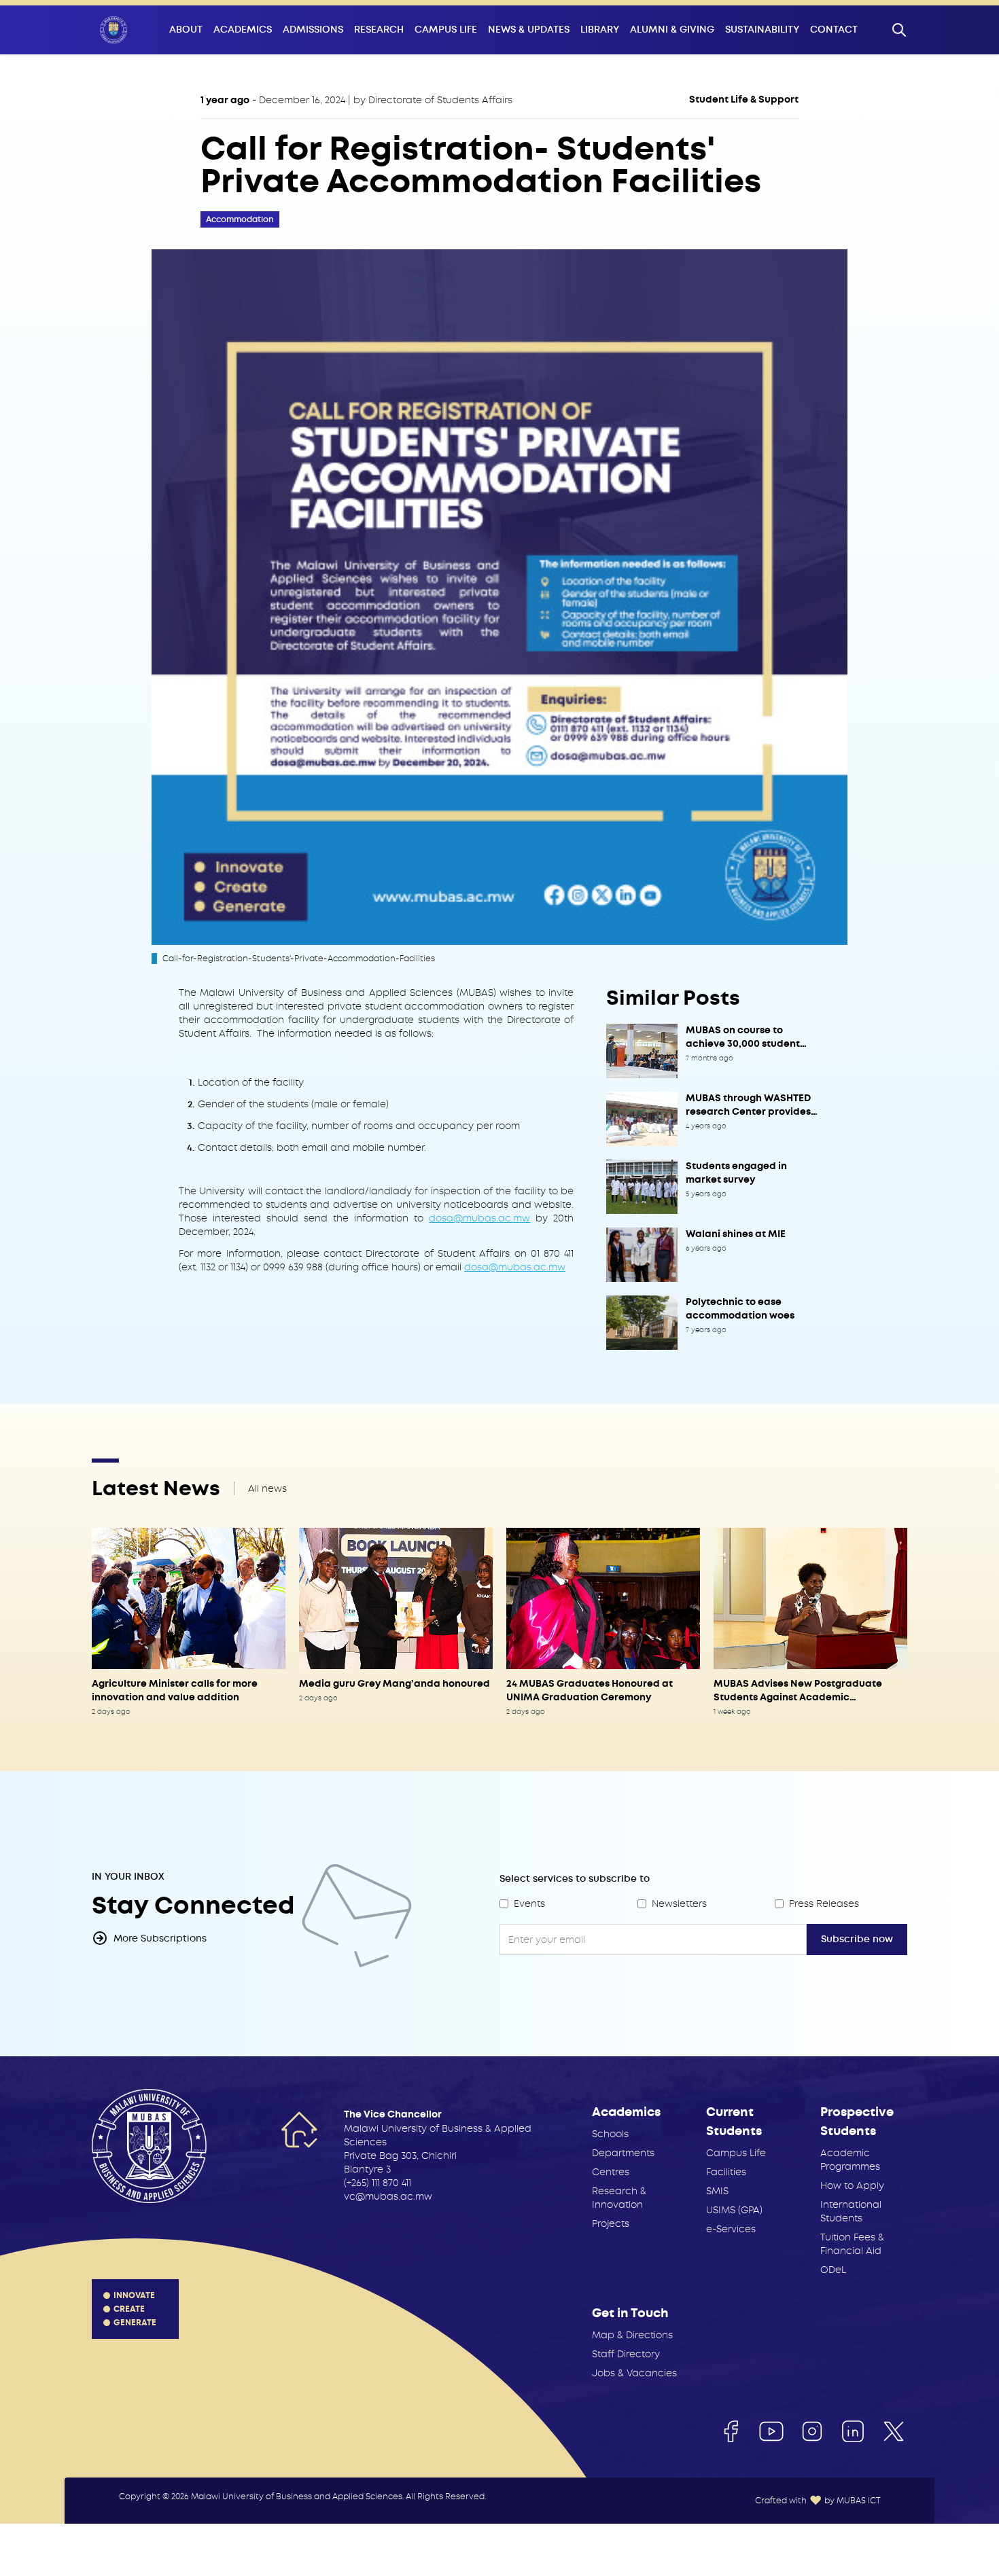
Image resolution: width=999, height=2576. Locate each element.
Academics (243, 30)
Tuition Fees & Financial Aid (852, 2244)
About (186, 30)
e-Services (731, 2229)
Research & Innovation (619, 2198)
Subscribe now (857, 1939)
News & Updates (529, 30)
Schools (610, 2134)
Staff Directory (626, 2354)
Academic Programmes (850, 2160)
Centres (611, 2172)
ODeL (833, 2270)
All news (267, 1488)
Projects (611, 2223)
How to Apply (852, 2185)
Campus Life (446, 30)
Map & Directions (632, 2335)
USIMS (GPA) (734, 2210)
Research (379, 30)
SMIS (717, 2191)
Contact (834, 30)
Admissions (313, 30)
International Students (851, 2211)
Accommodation (240, 219)
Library (600, 30)
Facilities (726, 2172)
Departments (623, 2153)
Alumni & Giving (672, 30)
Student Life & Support (744, 100)
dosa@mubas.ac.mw (479, 1218)
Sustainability (762, 30)
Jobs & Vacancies (634, 2373)
